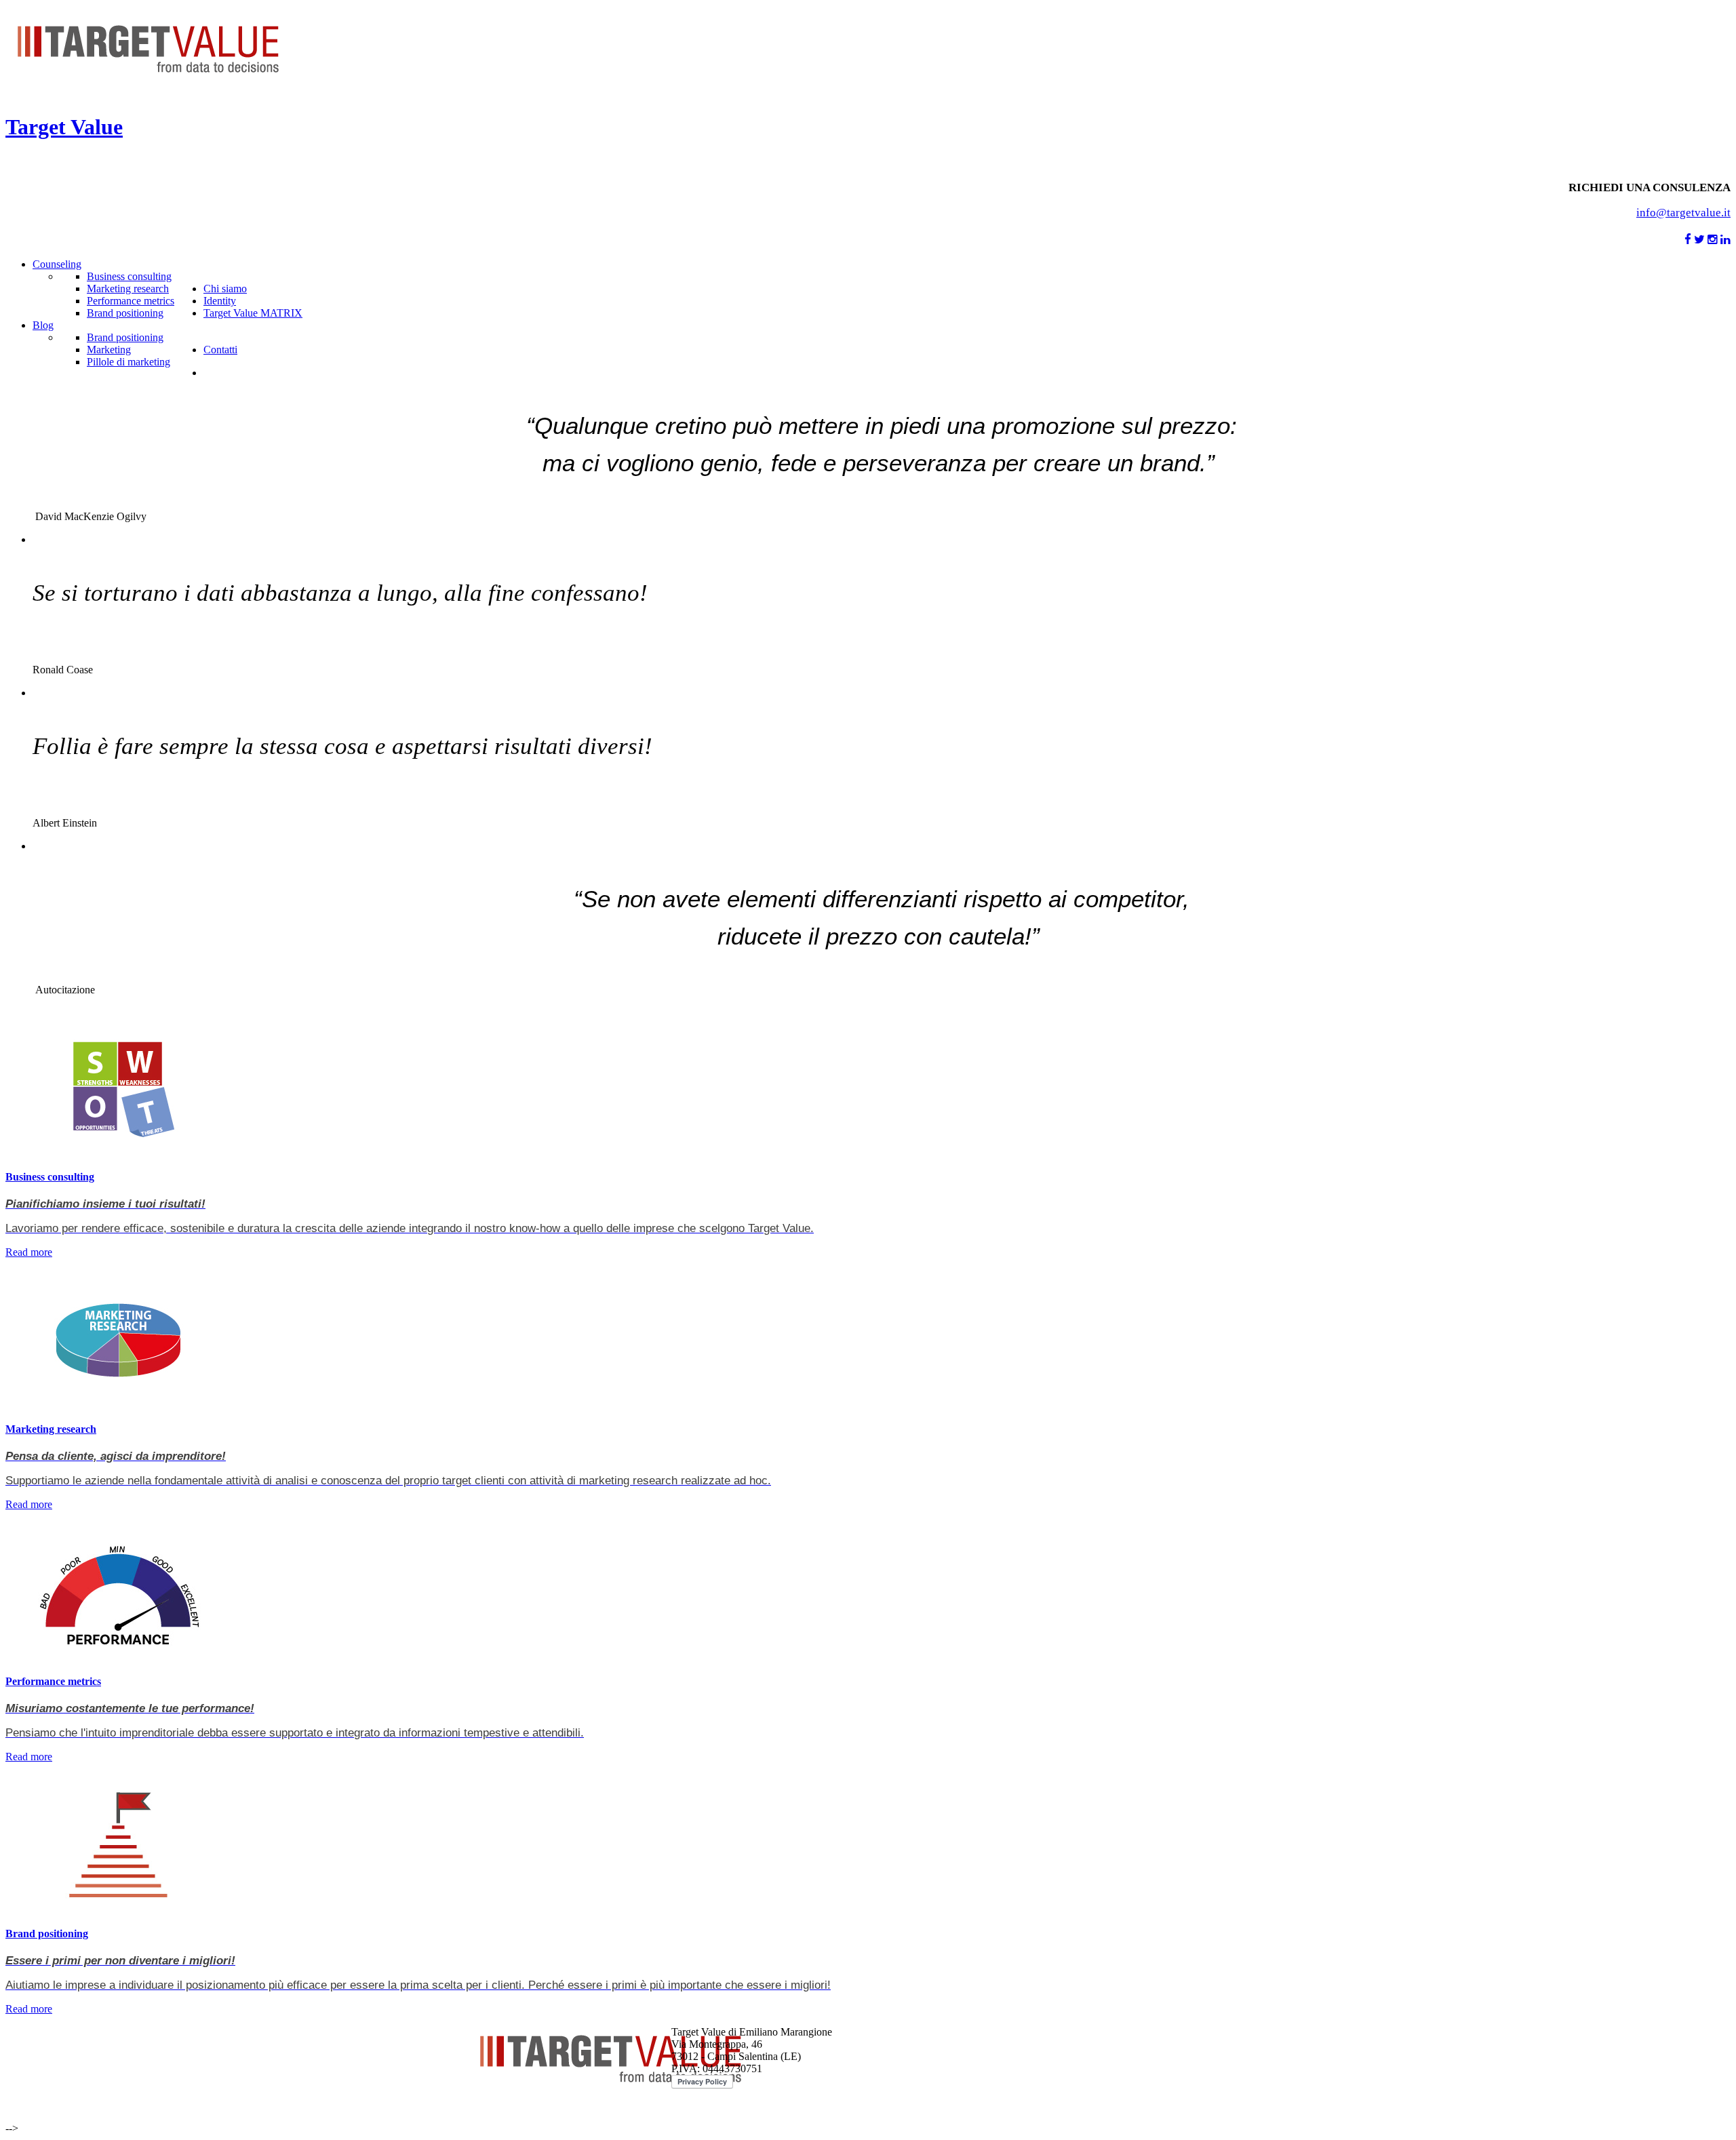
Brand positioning (47, 1934)
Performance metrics (53, 1681)
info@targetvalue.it (1683, 213)
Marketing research (51, 1429)
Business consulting (50, 1177)
